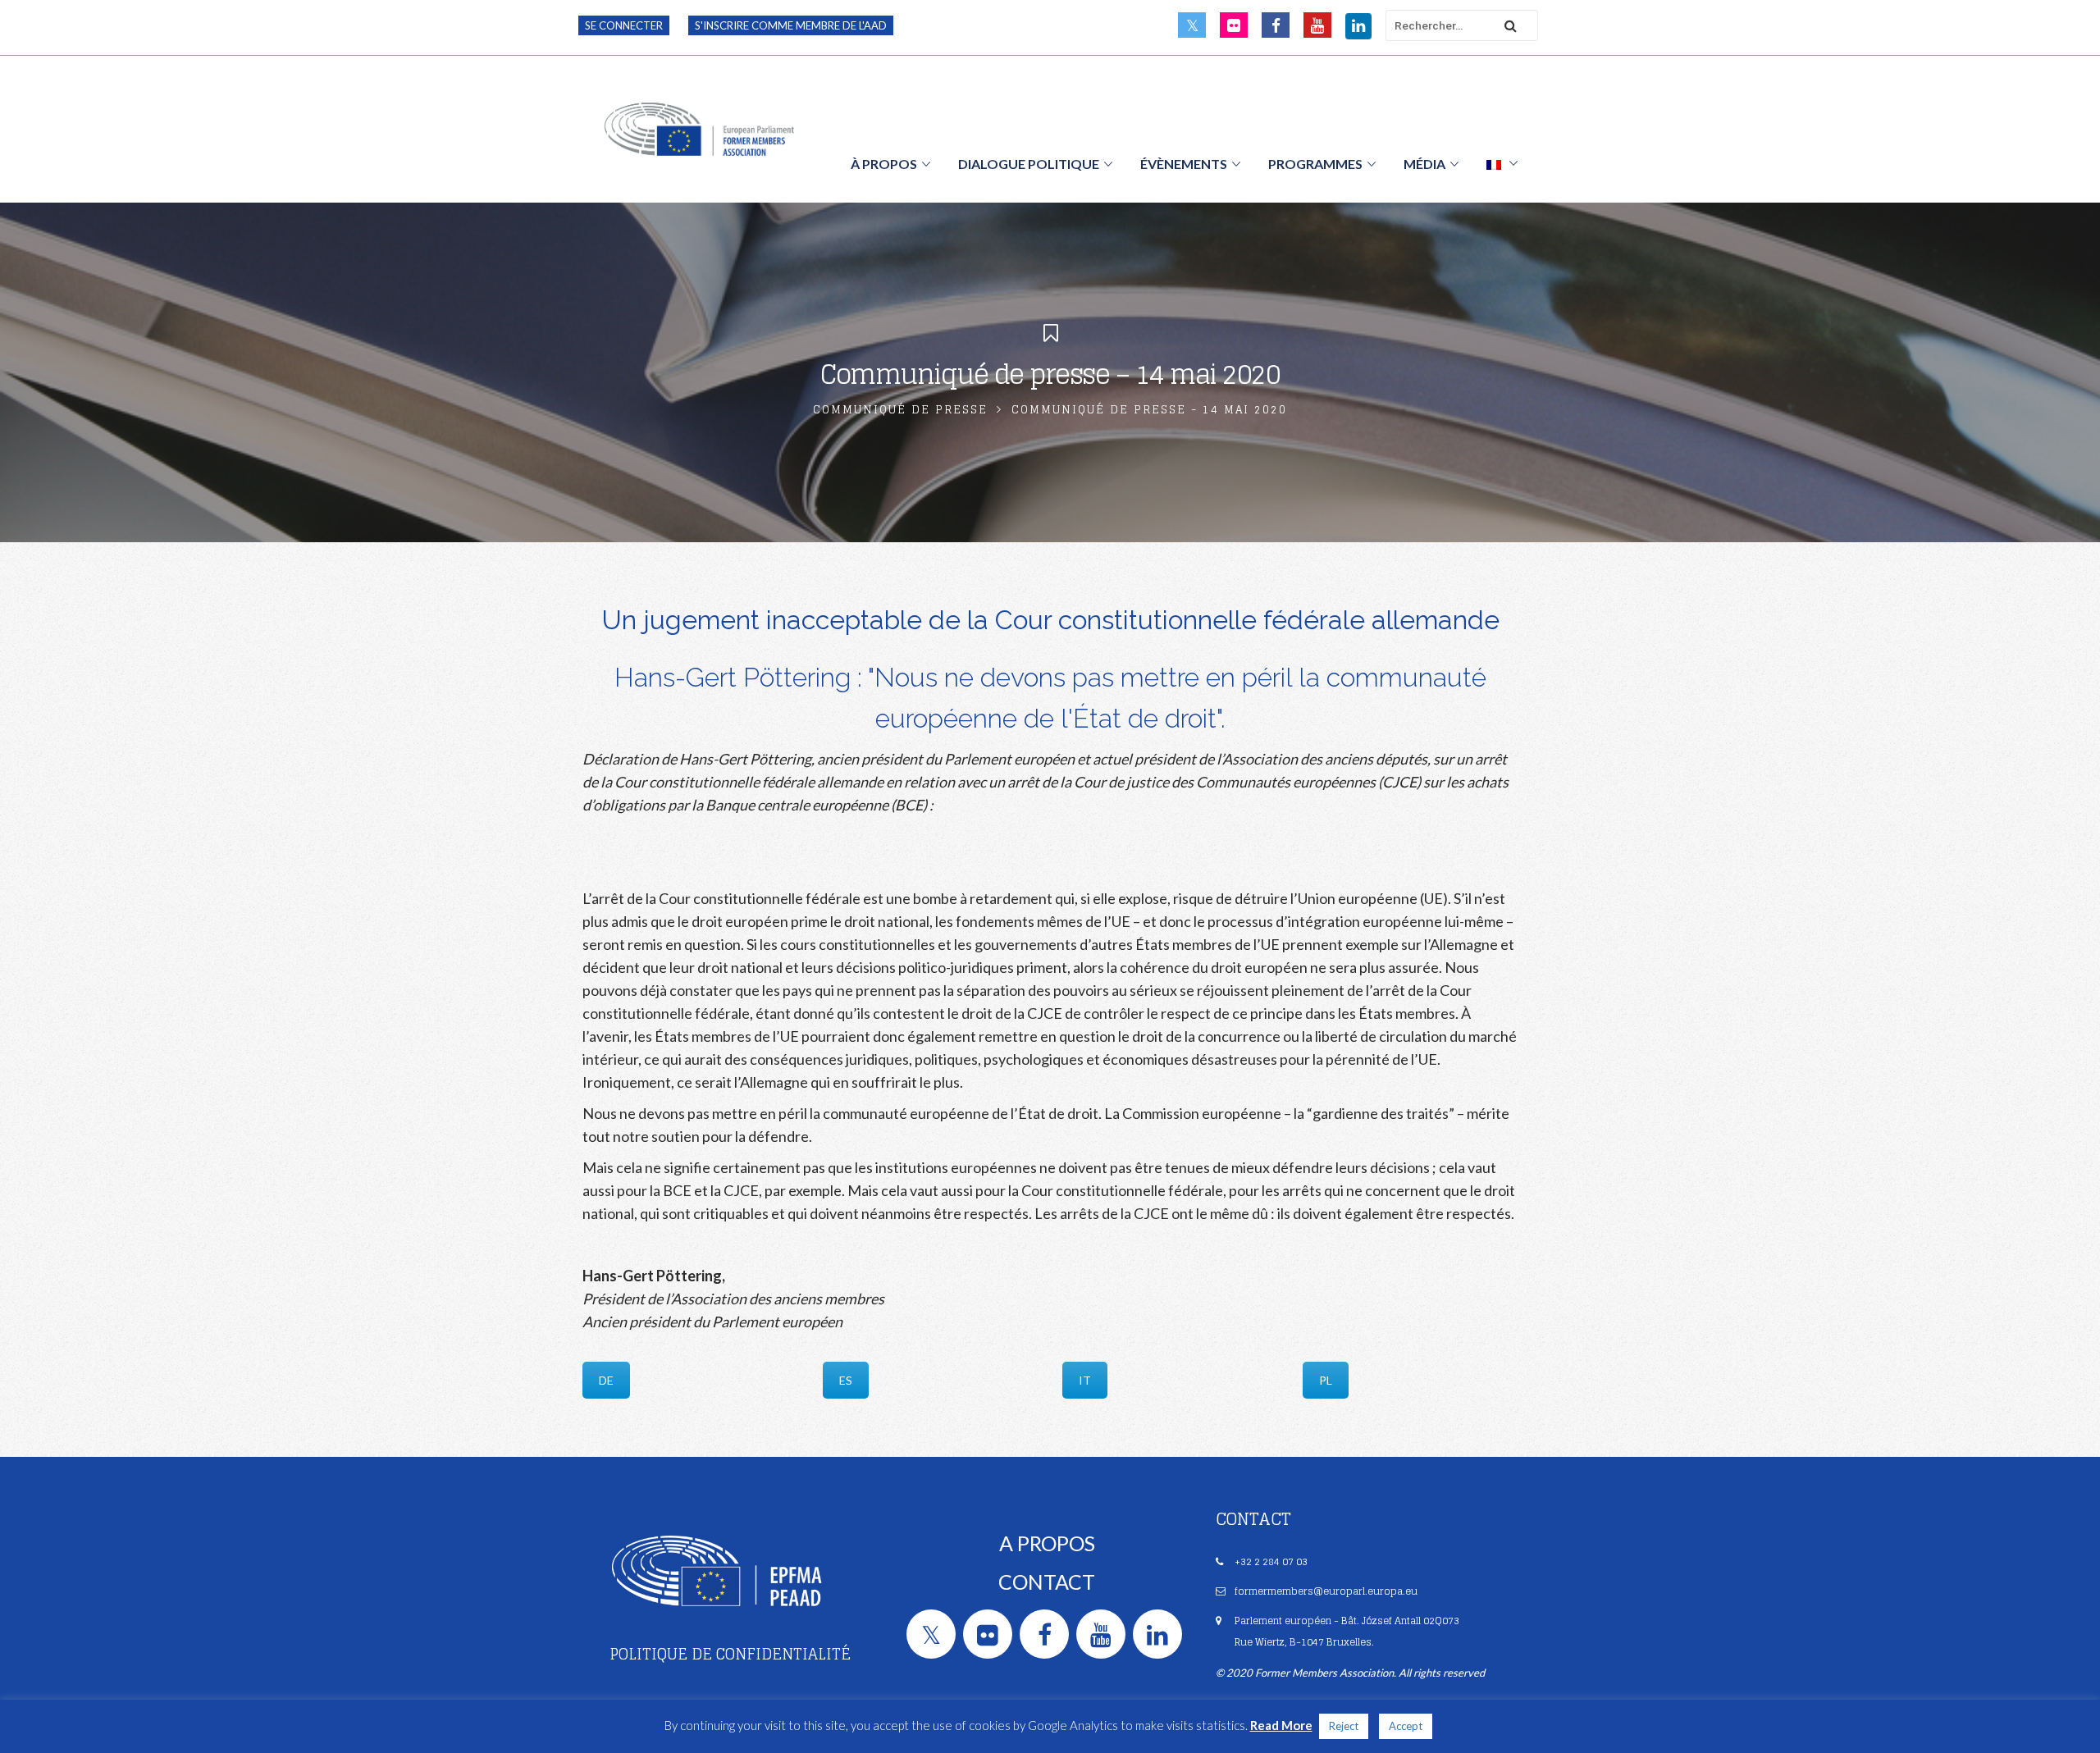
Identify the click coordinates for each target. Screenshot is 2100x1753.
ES (846, 1380)
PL (1326, 1380)
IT (1085, 1380)
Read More (1281, 1725)
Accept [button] (1406, 1726)
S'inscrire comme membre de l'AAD (791, 25)
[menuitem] (1502, 163)
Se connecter (624, 25)
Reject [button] (1344, 1726)
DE (606, 1380)
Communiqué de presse (900, 410)
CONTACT (1047, 1582)
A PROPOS (1047, 1543)
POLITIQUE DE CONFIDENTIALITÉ (730, 1654)
